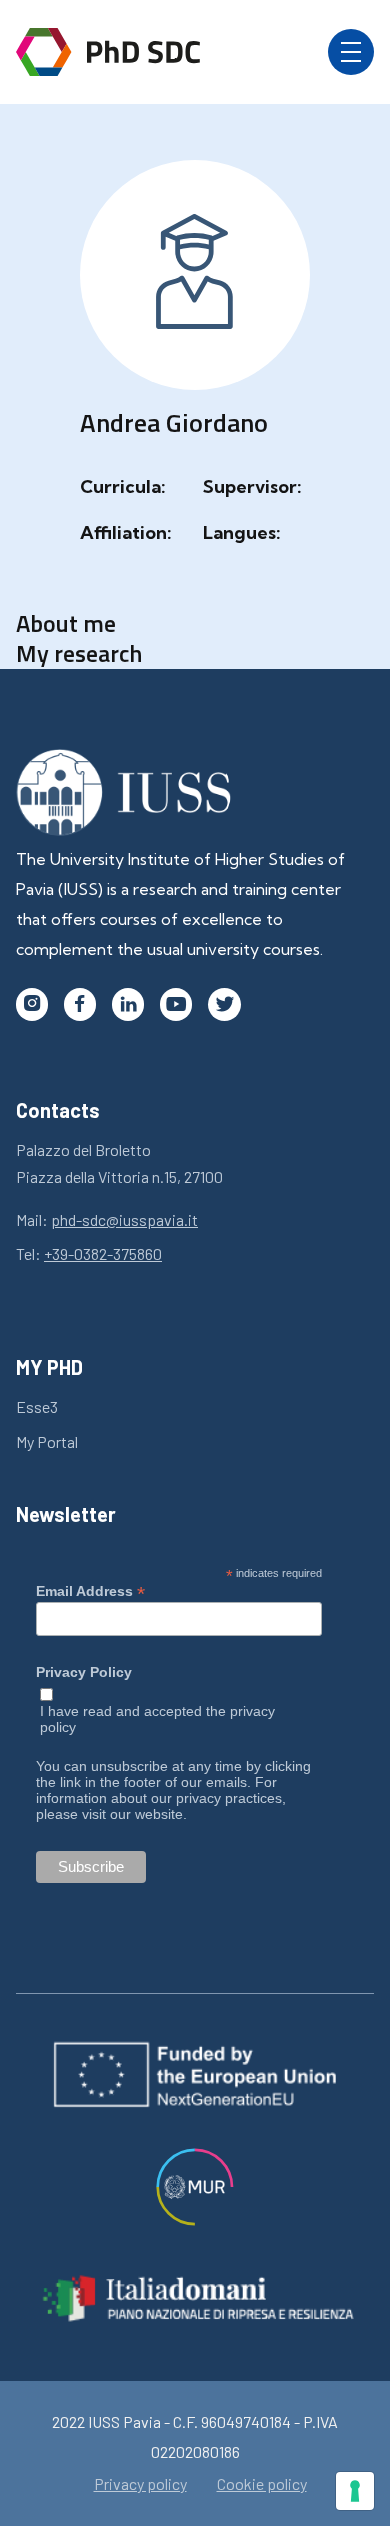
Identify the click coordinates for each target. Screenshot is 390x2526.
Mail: (107, 1219)
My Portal (47, 1441)
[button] (351, 52)
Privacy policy (140, 2484)
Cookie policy (262, 2484)
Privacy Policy (84, 1672)
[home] (108, 52)
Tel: (89, 1253)
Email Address (90, 1591)
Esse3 (37, 1406)
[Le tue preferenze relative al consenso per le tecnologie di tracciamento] (355, 2491)
